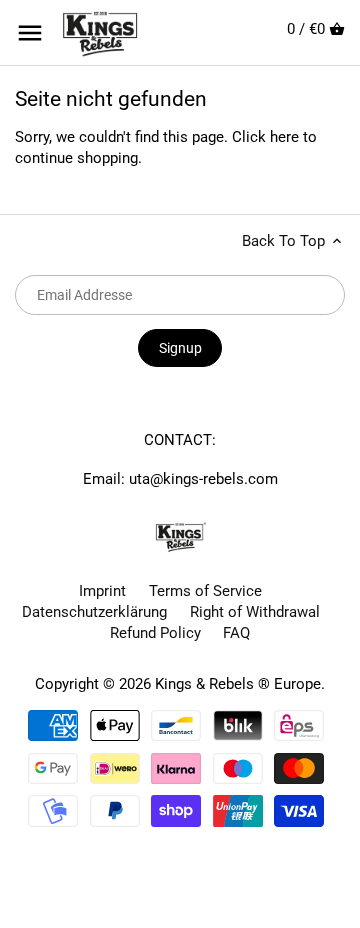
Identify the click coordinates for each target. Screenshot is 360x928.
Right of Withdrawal (255, 612)
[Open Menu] (30, 33)
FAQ (236, 633)
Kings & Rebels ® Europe (238, 684)
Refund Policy (155, 633)
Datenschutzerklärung (94, 612)
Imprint (102, 591)
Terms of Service (205, 591)
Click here (265, 137)
